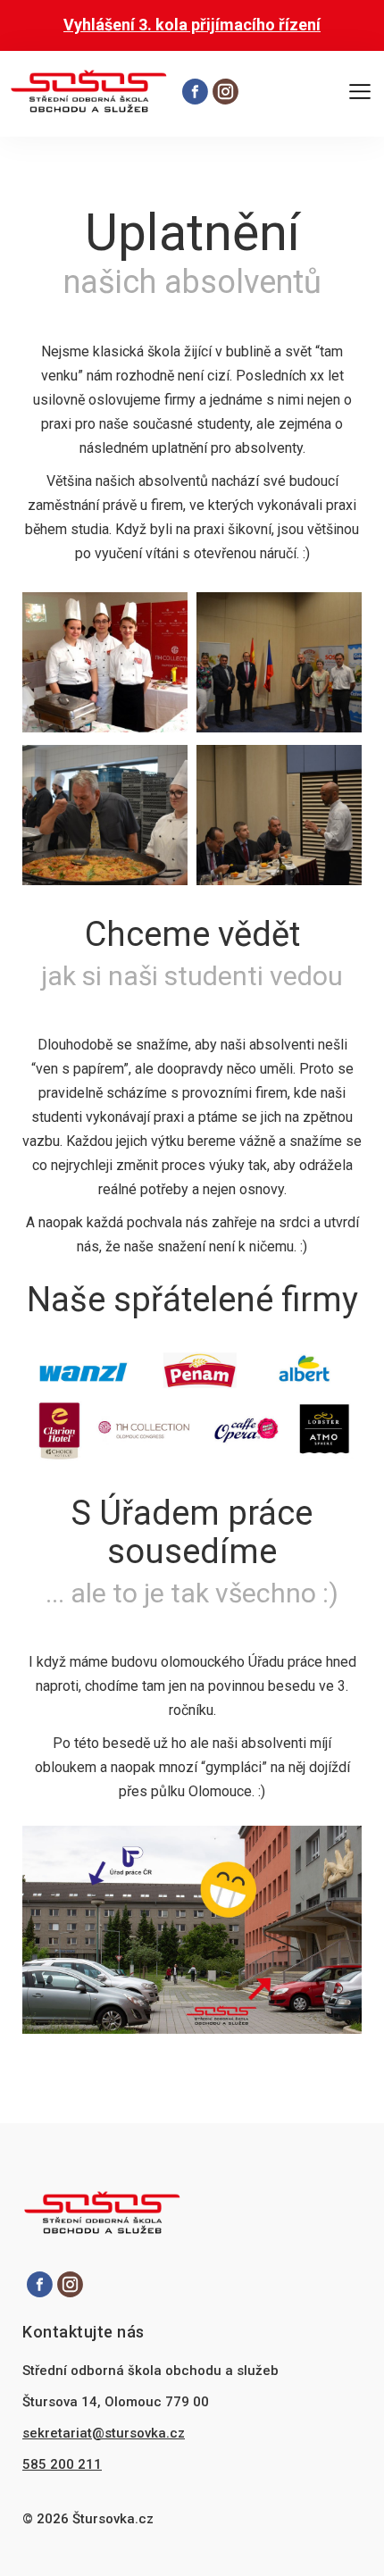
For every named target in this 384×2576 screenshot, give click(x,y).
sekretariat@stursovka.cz (104, 2433)
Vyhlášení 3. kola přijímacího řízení (192, 25)
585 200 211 (62, 2464)
